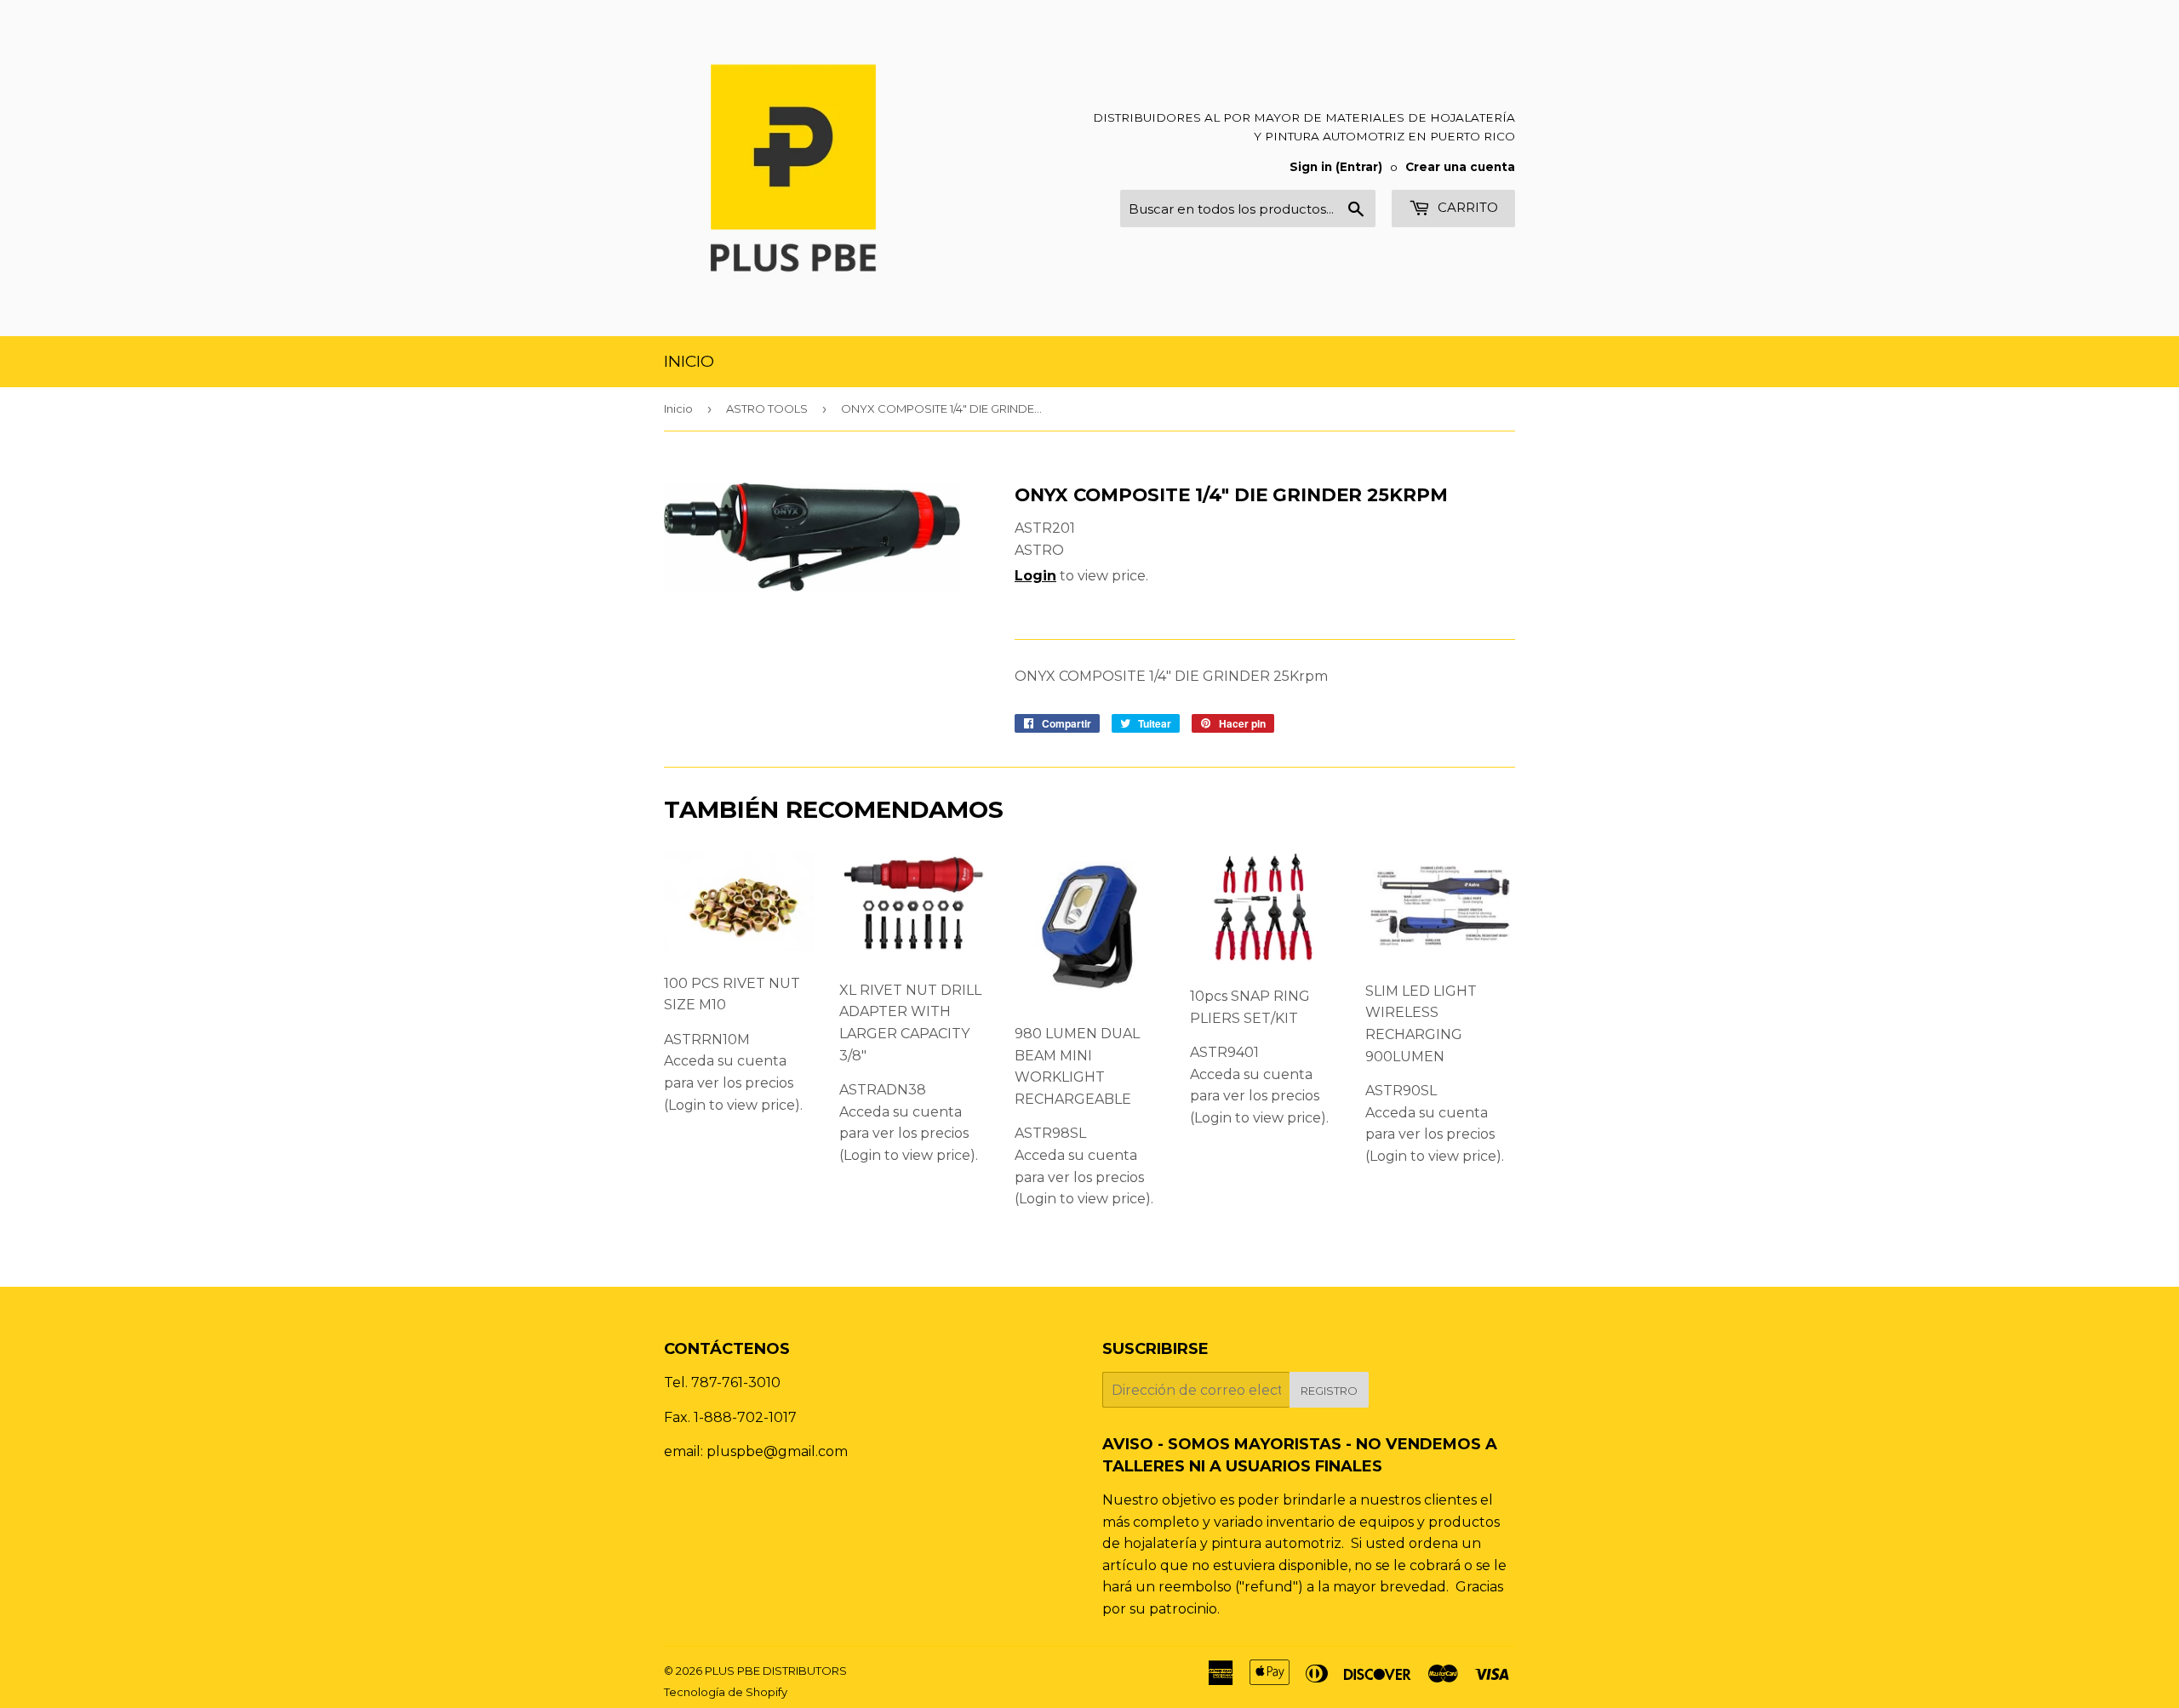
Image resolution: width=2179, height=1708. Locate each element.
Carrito (1466, 207)
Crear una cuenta (1460, 167)
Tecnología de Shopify (726, 1692)
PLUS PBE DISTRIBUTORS (776, 1671)
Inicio (689, 361)
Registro (1329, 1391)
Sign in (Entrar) (1336, 167)
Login (1035, 576)
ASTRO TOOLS (767, 408)
